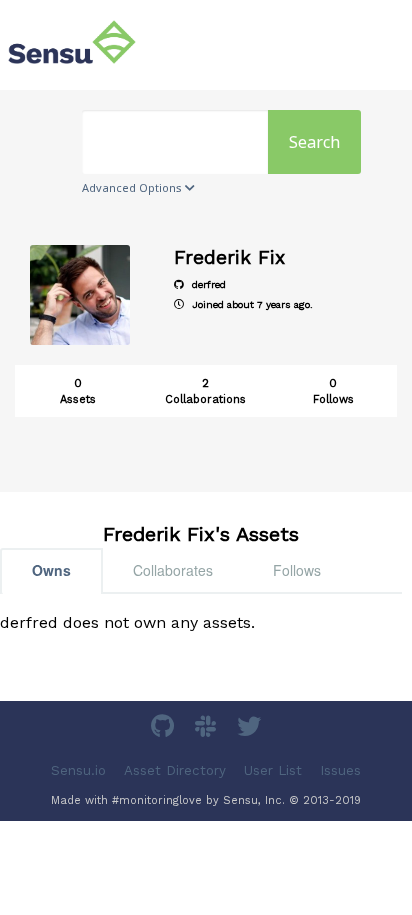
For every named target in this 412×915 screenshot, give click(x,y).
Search (314, 142)
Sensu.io (78, 770)
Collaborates (173, 570)
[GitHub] (165, 729)
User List (273, 770)
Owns (51, 570)
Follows (297, 570)
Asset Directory (175, 770)
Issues (340, 770)
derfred (207, 284)
